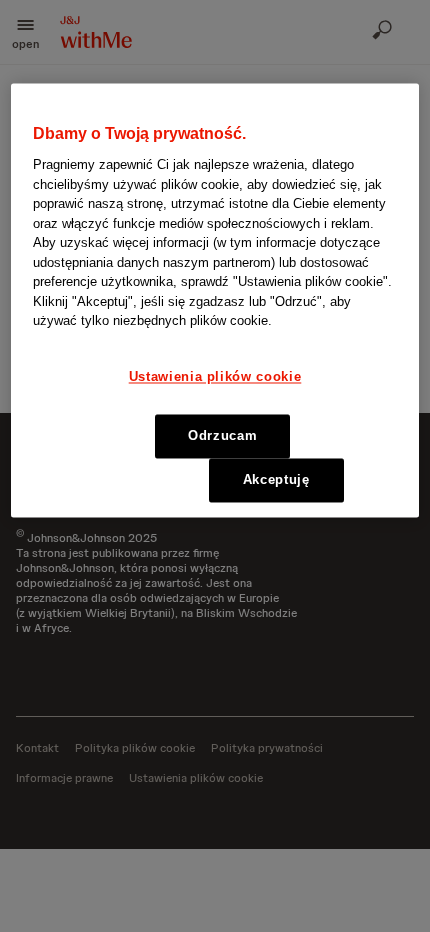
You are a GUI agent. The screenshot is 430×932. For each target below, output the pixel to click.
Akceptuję (276, 480)
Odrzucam (222, 436)
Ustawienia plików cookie (215, 376)
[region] (215, 300)
